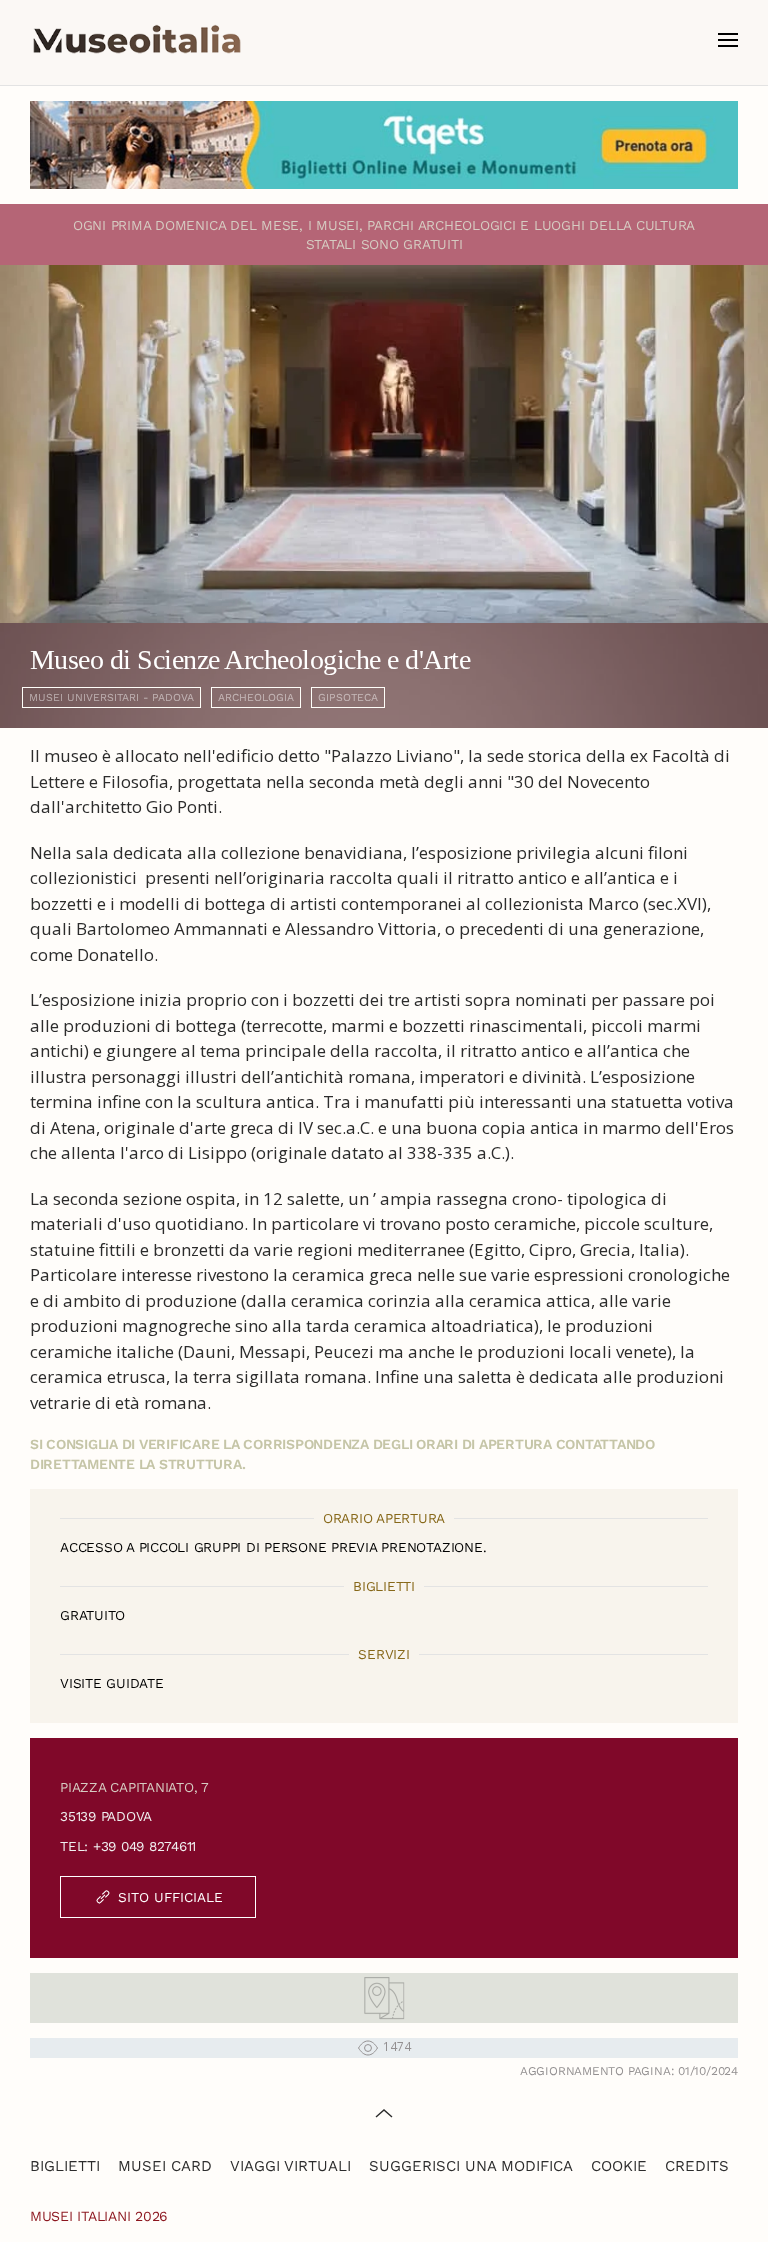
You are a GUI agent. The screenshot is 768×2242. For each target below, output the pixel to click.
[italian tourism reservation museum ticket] (384, 145)
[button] (728, 40)
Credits (697, 2166)
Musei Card (165, 2166)
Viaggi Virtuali (290, 2166)
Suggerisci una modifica (471, 2166)
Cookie (619, 2166)
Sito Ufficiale (170, 1897)
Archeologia (256, 697)
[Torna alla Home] (137, 40)
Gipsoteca (348, 697)
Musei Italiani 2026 (99, 2216)
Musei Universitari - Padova (111, 697)
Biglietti (65, 2166)
